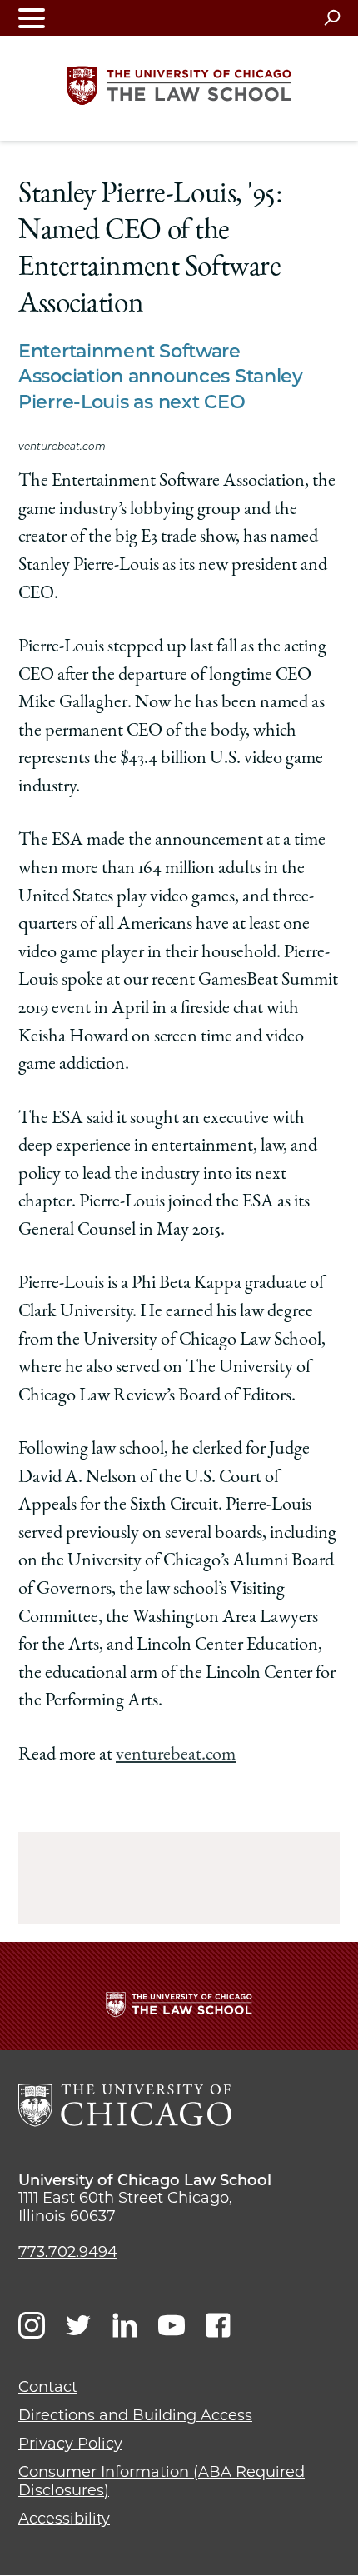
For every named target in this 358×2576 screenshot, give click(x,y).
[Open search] (332, 17)
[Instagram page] (32, 2325)
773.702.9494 (68, 2252)
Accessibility (64, 2519)
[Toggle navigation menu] (32, 18)
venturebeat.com (176, 1755)
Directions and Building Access (135, 2415)
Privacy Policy (70, 2444)
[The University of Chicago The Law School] (179, 86)
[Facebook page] (218, 2325)
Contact (48, 2387)
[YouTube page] (172, 2325)
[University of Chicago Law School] (125, 2105)
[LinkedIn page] (125, 2325)
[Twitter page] (78, 2325)
